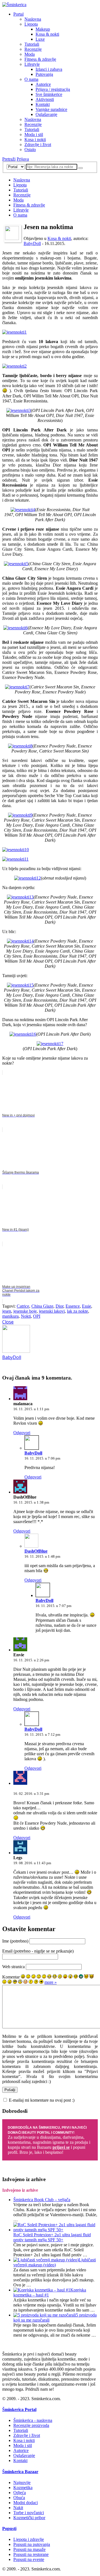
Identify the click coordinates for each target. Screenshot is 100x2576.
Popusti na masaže (29, 2549)
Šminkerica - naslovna (33, 2420)
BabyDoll (32, 243)
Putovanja (44, 74)
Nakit (18, 2508)
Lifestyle (32, 64)
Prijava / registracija (53, 89)
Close (8, 1322)
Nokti (26, 1316)
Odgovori (22, 1433)
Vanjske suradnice (51, 109)
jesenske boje (25, 1311)
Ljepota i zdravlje (29, 2539)
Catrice (23, 1306)
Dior (59, 1306)
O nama (31, 79)
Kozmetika (23, 2488)
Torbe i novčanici (29, 2513)
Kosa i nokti (35, 139)
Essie (87, 1306)
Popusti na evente (29, 2559)
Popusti (9, 2528)
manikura (10, 1316)
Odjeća (20, 2493)
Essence (73, 1306)
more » (51, 1982)
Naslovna (33, 19)
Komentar (11, 1977)
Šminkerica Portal (19, 2409)
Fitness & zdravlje (40, 59)
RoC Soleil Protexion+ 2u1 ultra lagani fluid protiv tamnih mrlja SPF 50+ (52, 2237)
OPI (37, 1316)
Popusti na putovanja (32, 2544)
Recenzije (33, 49)
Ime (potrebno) (15, 1941)
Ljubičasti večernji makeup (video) (55, 2262)
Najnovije (22, 2482)
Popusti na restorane (31, 2554)
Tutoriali (32, 44)
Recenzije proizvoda (31, 2425)
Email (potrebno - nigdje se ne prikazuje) (38, 1951)
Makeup (43, 29)
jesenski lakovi (52, 1311)
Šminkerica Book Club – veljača (42, 2200)
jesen (7, 1311)
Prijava (23, 159)
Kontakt (43, 104)
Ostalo (30, 150)
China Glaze (42, 1306)
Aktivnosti (45, 99)
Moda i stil (34, 134)
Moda (30, 54)
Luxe (40, 39)
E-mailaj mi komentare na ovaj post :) (42, 2100)
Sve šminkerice (49, 94)
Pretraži (9, 159)
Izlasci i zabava (49, 69)
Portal (18, 14)
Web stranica (13, 1967)
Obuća (19, 2498)
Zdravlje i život (38, 145)
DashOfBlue (36, 1551)
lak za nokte (77, 1311)
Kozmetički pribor (29, 2518)
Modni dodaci (26, 2503)
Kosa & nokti (47, 34)
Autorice (43, 84)
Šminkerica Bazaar (20, 2472)
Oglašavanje (46, 114)
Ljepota (31, 24)
